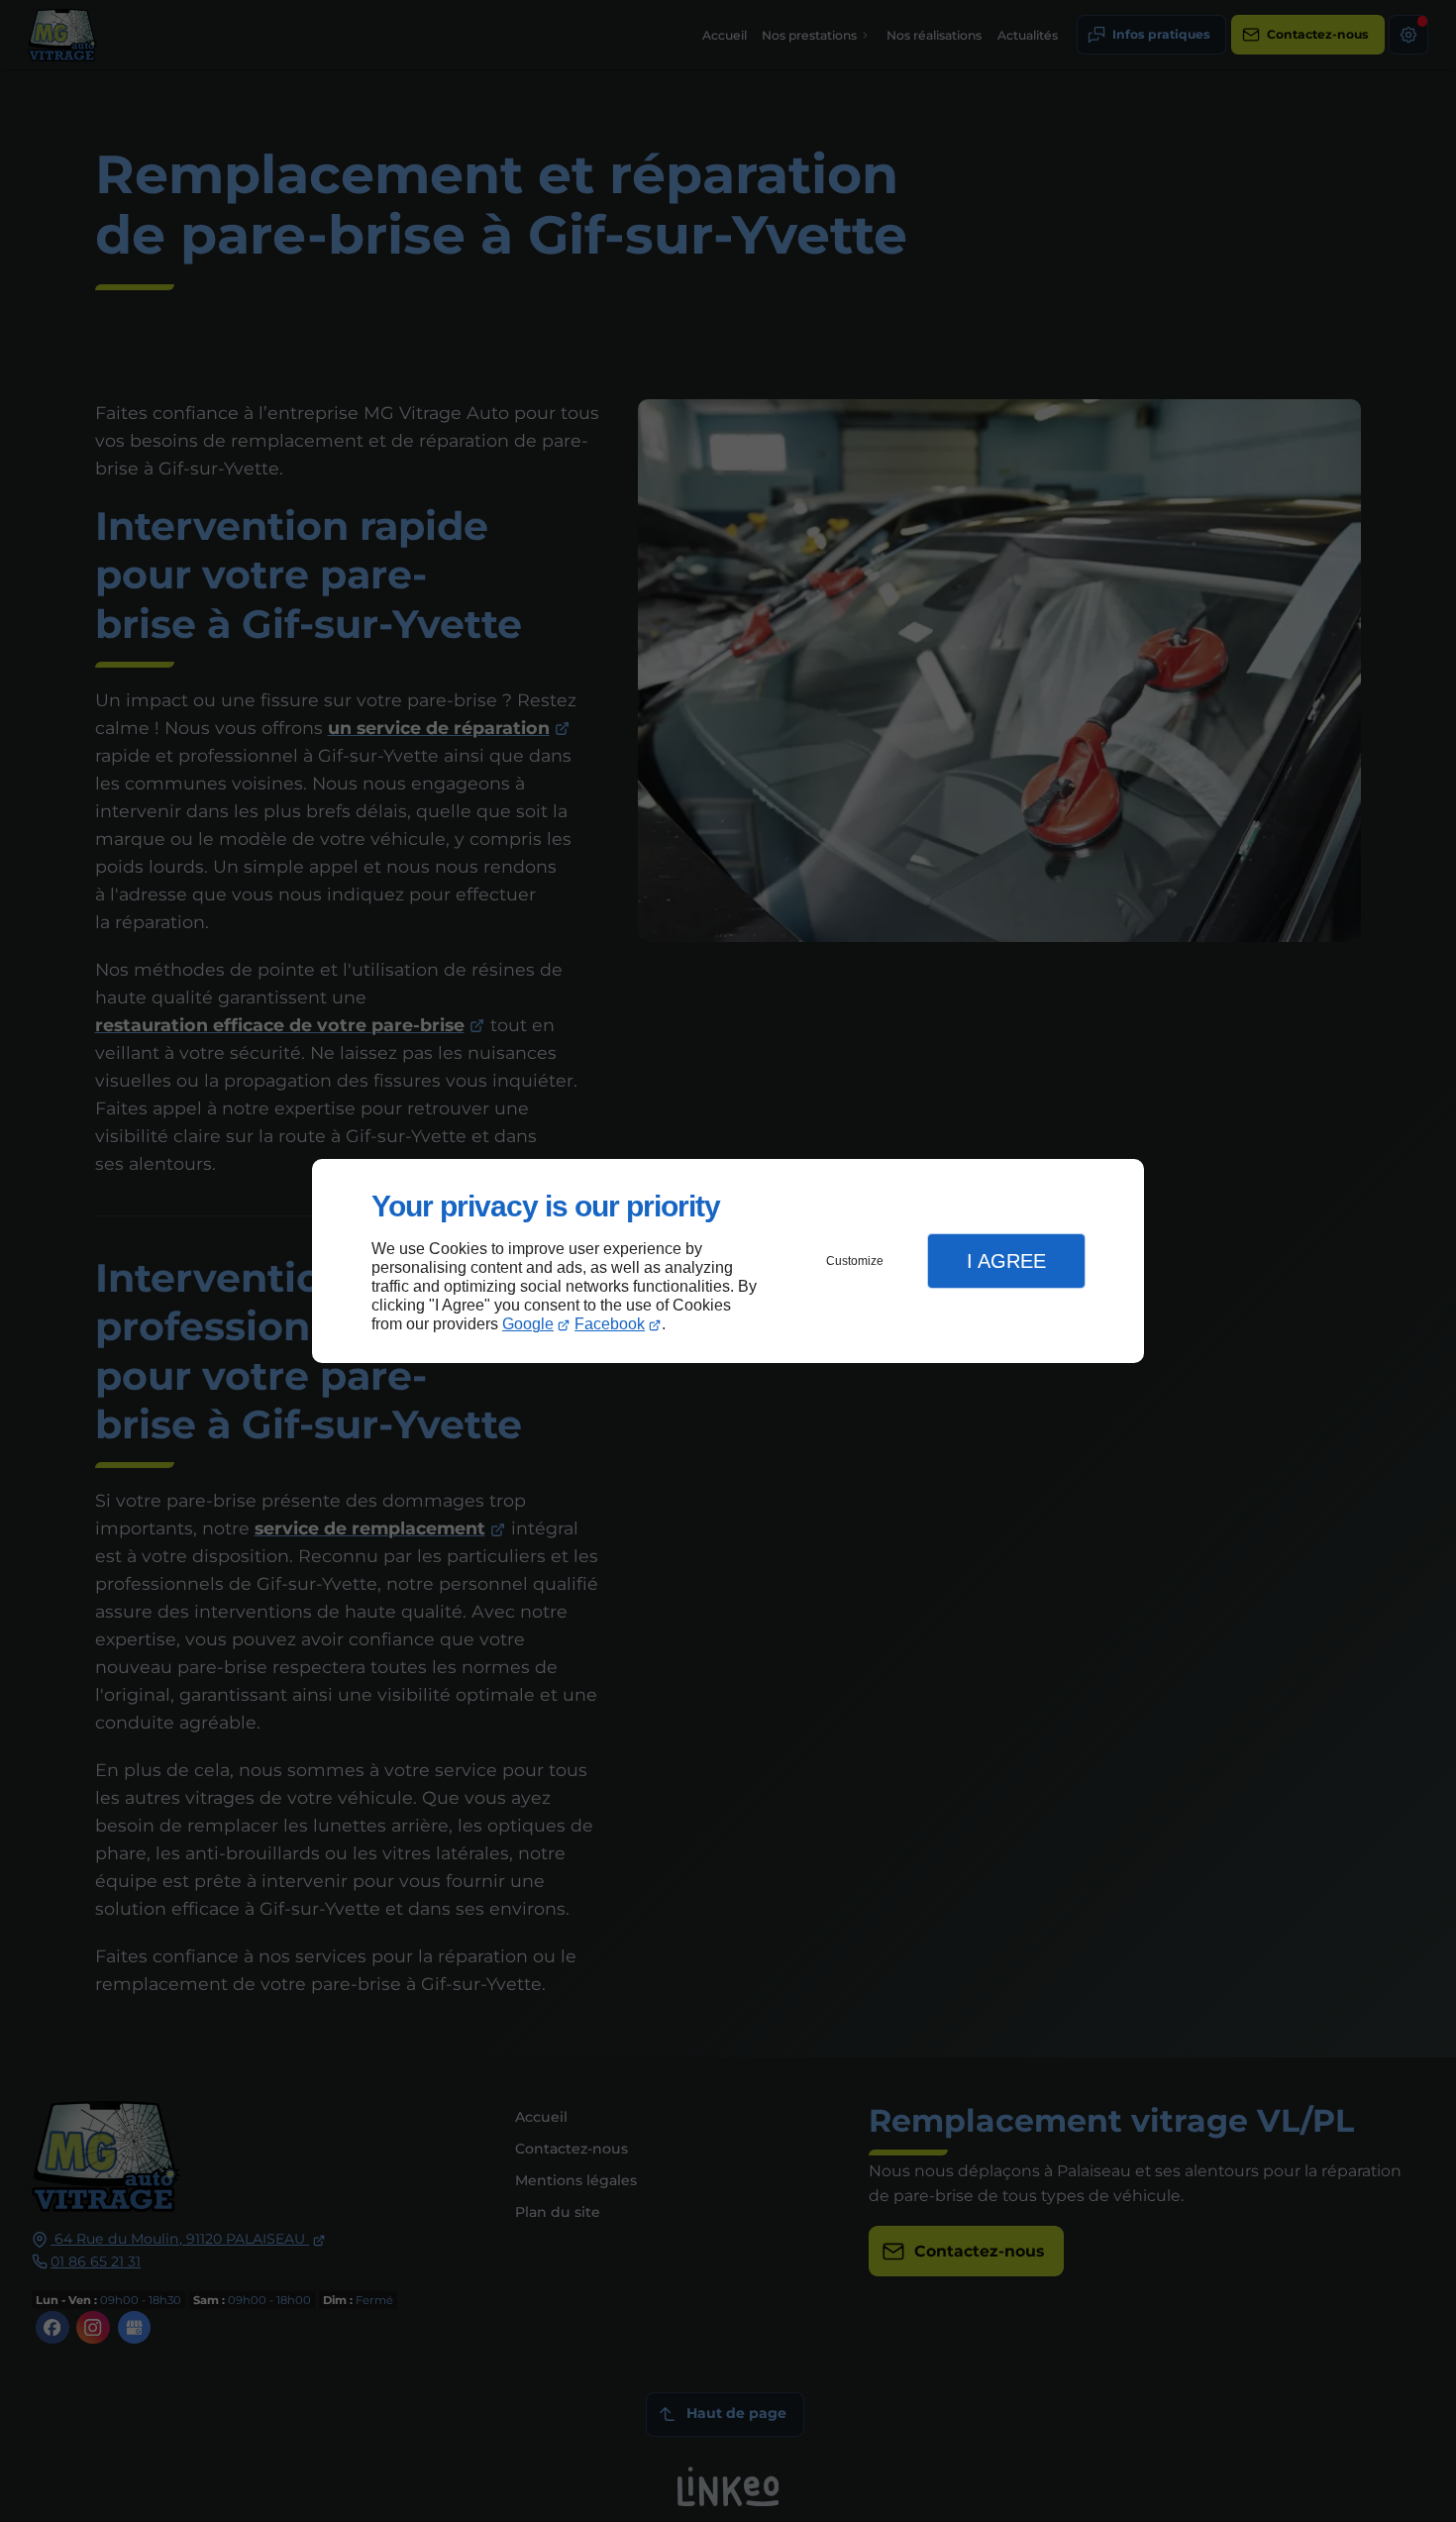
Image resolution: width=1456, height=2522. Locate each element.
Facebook (610, 1324)
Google (528, 1324)
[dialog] (728, 1261)
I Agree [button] (1006, 1261)
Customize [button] (855, 1261)
